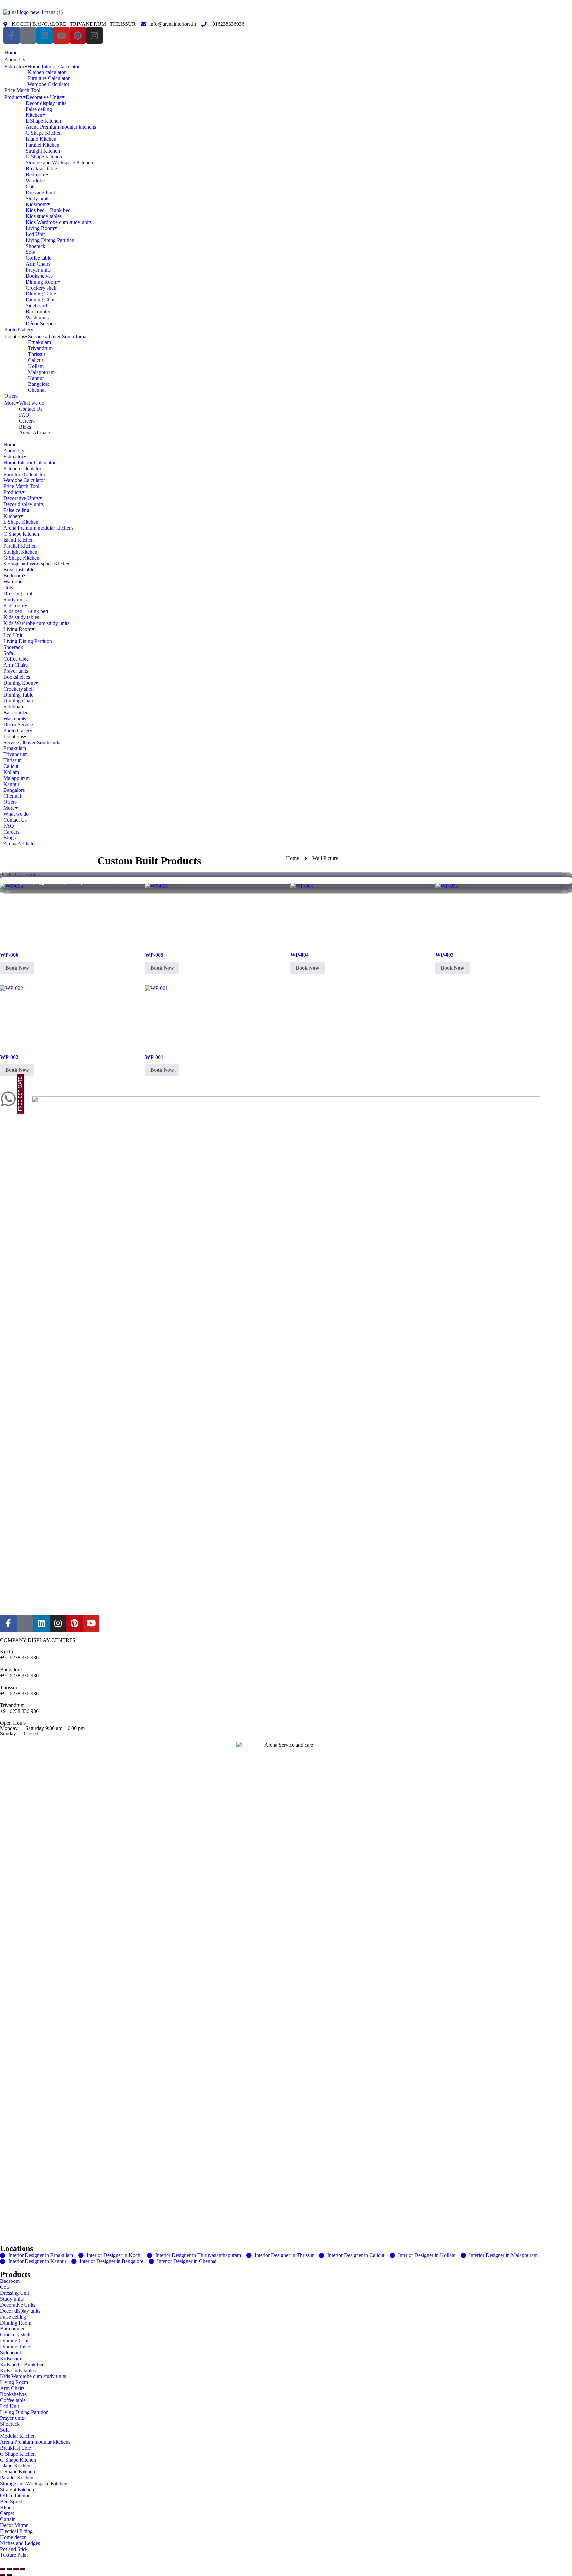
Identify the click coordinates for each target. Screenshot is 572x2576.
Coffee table (39, 258)
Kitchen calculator (47, 72)
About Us (15, 59)
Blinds (7, 2507)
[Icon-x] (28, 35)
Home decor (13, 2537)
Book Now (17, 968)
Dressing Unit (40, 192)
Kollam (36, 366)
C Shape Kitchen (44, 133)
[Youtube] (61, 35)
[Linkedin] (45, 35)
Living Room (40, 228)
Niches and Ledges (20, 2543)
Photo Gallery (19, 329)
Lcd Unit (35, 234)
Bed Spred (11, 2501)
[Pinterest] (78, 35)
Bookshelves (39, 276)
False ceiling (39, 109)
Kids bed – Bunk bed (48, 210)
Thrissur (37, 354)
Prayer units (38, 270)
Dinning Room (42, 282)
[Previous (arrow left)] (3, 2575)
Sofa (31, 252)
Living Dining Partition (50, 240)
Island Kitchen (41, 139)
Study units (38, 198)
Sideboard (36, 306)
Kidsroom (36, 204)
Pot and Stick (14, 2549)
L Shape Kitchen (43, 121)
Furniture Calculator (48, 78)
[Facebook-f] (12, 35)
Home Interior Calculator (54, 66)
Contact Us (31, 409)
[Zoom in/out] (3, 2569)
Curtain (8, 2519)
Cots (31, 186)
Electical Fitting (16, 2531)
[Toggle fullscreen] (9, 2569)
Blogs (25, 427)
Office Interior (15, 2495)
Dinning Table (41, 294)
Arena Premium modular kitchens (61, 127)
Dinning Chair (41, 300)
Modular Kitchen (18, 2436)
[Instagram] (94, 35)
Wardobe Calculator (48, 84)
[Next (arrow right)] (9, 2575)
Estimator (14, 66)
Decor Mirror (14, 2525)
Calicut (36, 360)
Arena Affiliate (34, 433)
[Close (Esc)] (23, 2569)
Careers (27, 421)
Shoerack (36, 246)
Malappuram (41, 372)
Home (11, 52)
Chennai (37, 390)
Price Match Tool (22, 90)
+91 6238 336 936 (19, 1658)
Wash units (37, 317)
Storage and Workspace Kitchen (59, 163)
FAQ (24, 415)
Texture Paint (14, 2555)
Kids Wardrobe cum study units (59, 222)
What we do (32, 403)
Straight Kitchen (43, 151)
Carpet (7, 2513)
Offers (11, 396)
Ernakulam (40, 342)
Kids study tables (44, 216)
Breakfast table (41, 169)
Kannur (36, 378)
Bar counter (38, 312)
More (10, 403)
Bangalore (39, 384)
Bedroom (36, 175)
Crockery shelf (41, 288)
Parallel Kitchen (43, 145)
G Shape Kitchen (44, 157)
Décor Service (41, 323)
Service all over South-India (57, 336)
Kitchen (34, 115)
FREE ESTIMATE (20, 1094)
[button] (286, 439)
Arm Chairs (38, 264)
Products (13, 97)
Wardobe (35, 181)
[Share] (16, 2569)
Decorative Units (44, 97)
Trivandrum (40, 348)
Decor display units (46, 103)
